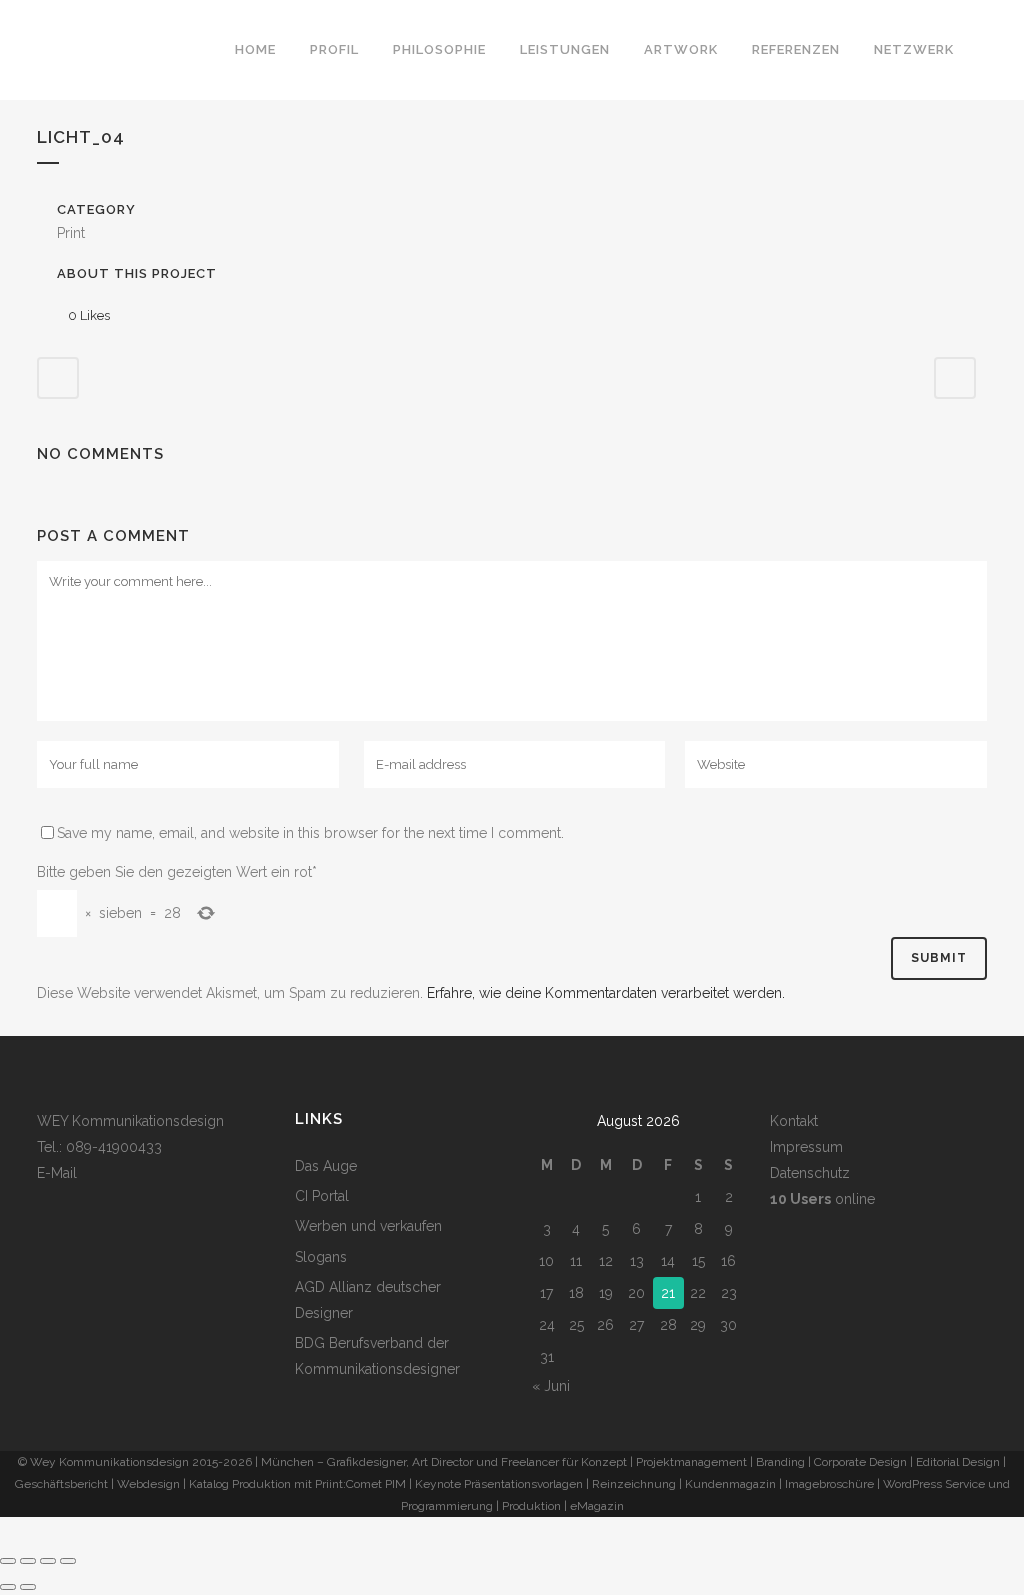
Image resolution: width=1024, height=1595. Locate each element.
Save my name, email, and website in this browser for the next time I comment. (310, 833)
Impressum (806, 1147)
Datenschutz (810, 1173)
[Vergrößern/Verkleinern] (8, 1561)
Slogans (321, 1257)
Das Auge (326, 1166)
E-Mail (57, 1173)
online (822, 1199)
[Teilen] (48, 1561)
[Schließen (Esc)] (68, 1561)
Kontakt (794, 1121)
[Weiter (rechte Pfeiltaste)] (28, 1587)
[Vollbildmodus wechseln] (28, 1561)
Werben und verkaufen (368, 1226)
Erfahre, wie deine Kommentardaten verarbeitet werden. (606, 993)
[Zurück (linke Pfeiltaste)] (8, 1587)
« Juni (551, 1386)
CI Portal (322, 1196)
